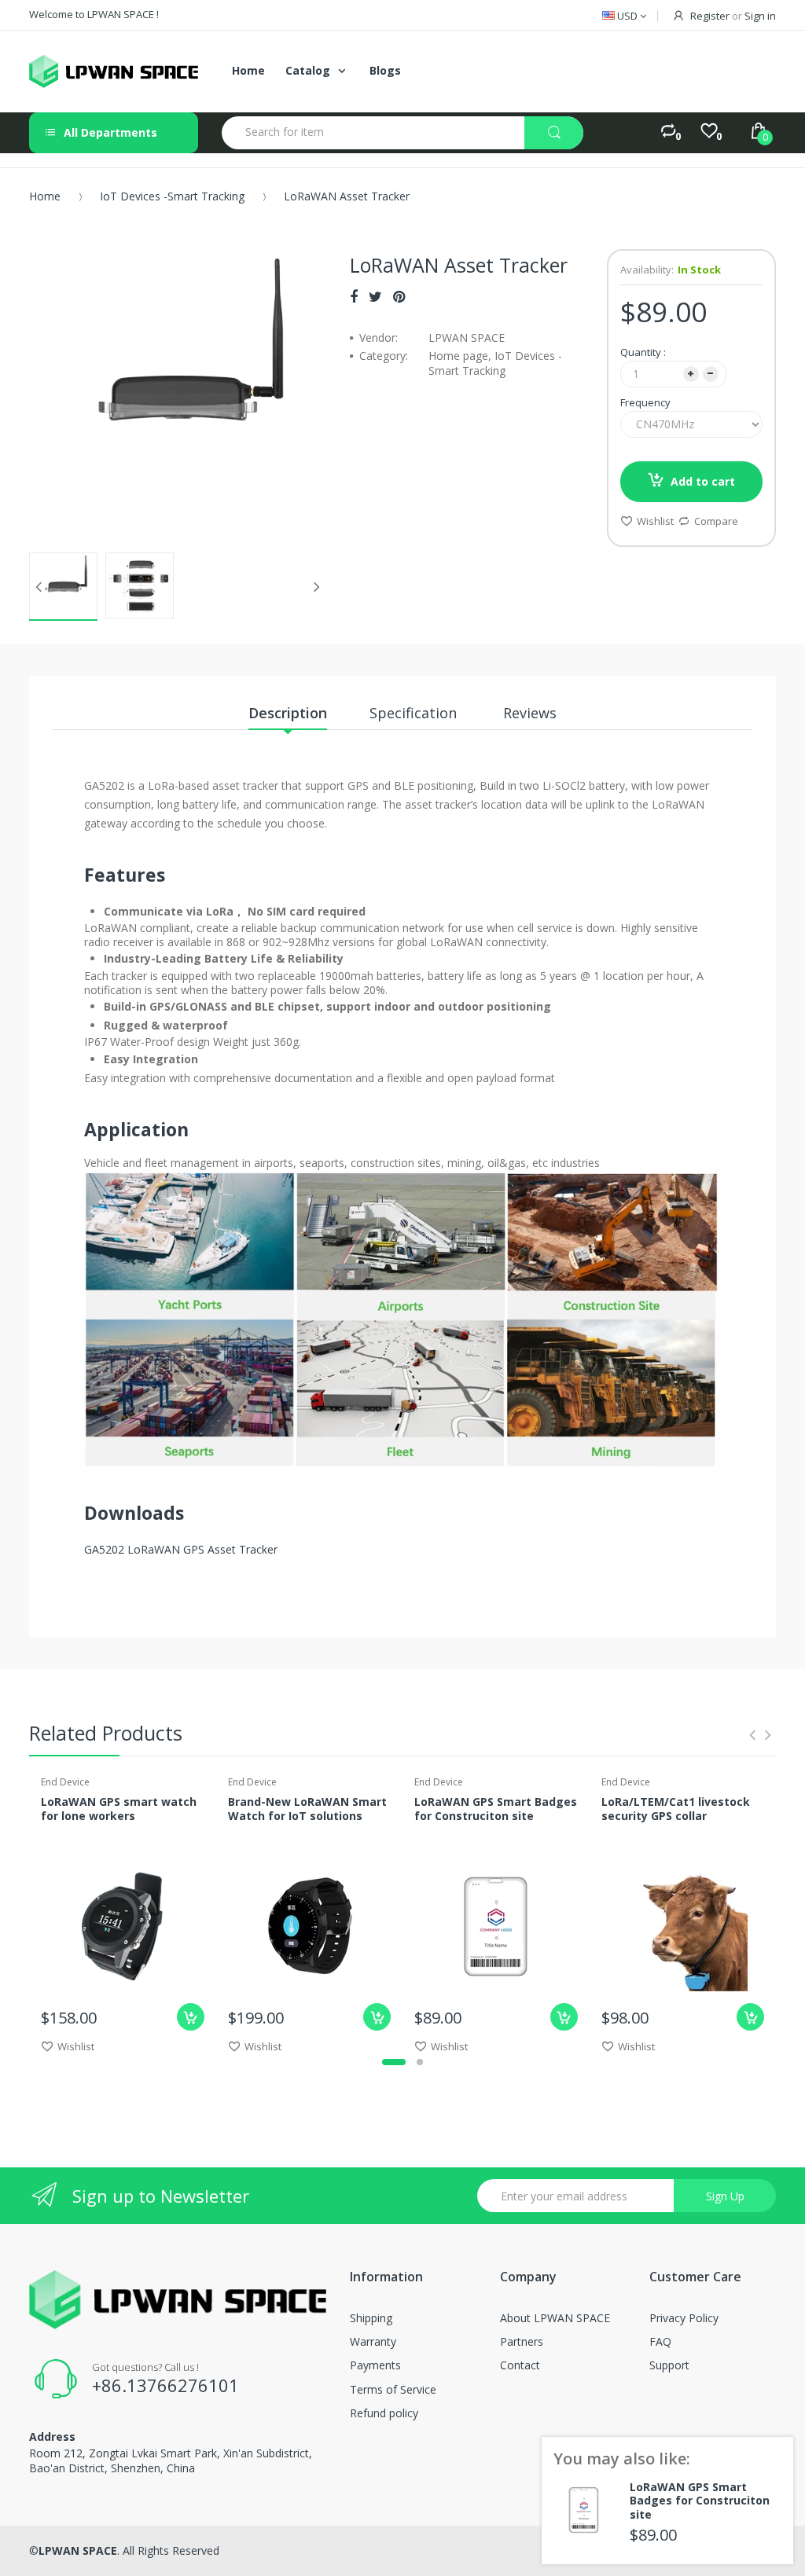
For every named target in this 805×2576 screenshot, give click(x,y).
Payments (375, 2365)
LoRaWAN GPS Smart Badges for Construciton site (496, 1809)
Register (710, 16)
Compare (716, 521)
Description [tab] (288, 713)
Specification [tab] (415, 713)
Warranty (373, 2341)
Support (669, 2365)
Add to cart (703, 481)
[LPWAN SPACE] (114, 72)
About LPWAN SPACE (555, 2318)
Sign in (760, 16)
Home (45, 196)
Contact (520, 2365)
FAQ (660, 2341)
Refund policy (384, 2413)
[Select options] (191, 2017)
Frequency (645, 402)
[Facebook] (354, 296)
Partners (522, 2341)
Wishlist (655, 521)
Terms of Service (393, 2389)
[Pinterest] (399, 296)
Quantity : (643, 352)
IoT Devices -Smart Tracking (172, 196)
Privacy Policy (684, 2318)
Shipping (371, 2318)
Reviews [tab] (530, 713)
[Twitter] (375, 296)
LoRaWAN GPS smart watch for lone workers (119, 1809)
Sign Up (725, 2196)
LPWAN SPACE (78, 2550)
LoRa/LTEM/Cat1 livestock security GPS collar (676, 1809)
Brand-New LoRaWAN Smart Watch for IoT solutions (307, 1809)
